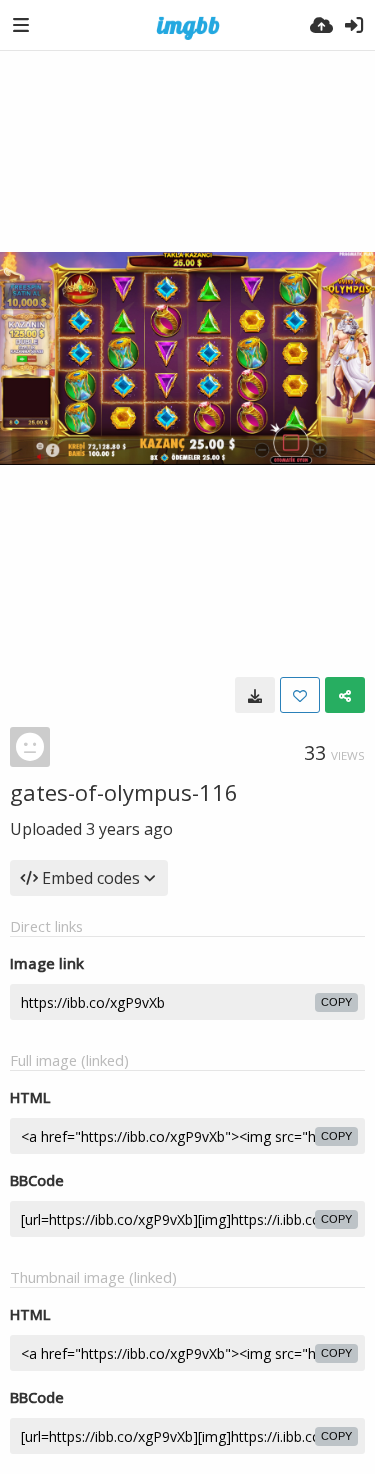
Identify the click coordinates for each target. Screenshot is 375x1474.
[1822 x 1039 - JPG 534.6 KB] (255, 695)
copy (336, 1002)
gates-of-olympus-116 (124, 792)
